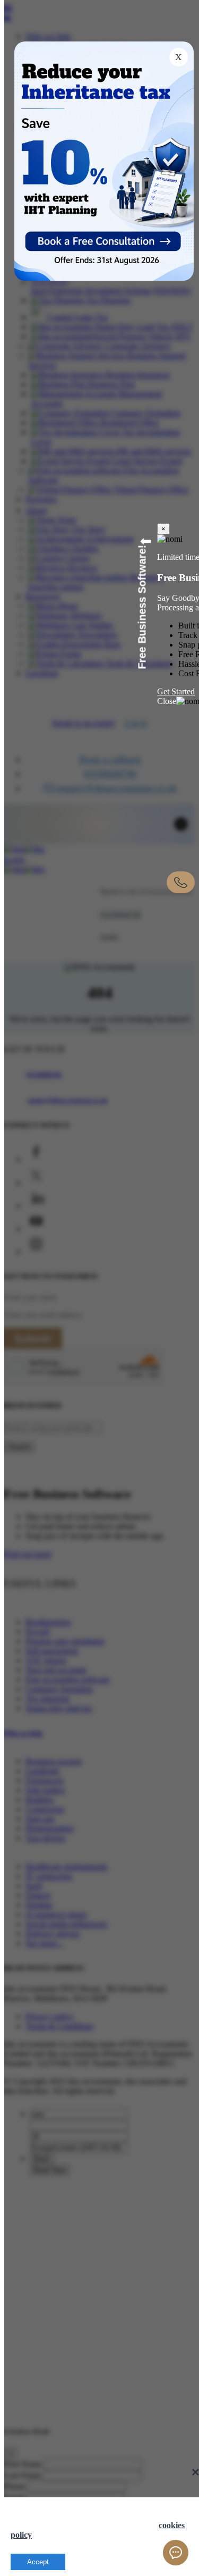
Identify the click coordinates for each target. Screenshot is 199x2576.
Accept (38, 2562)
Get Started (176, 691)
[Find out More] (106, 239)
